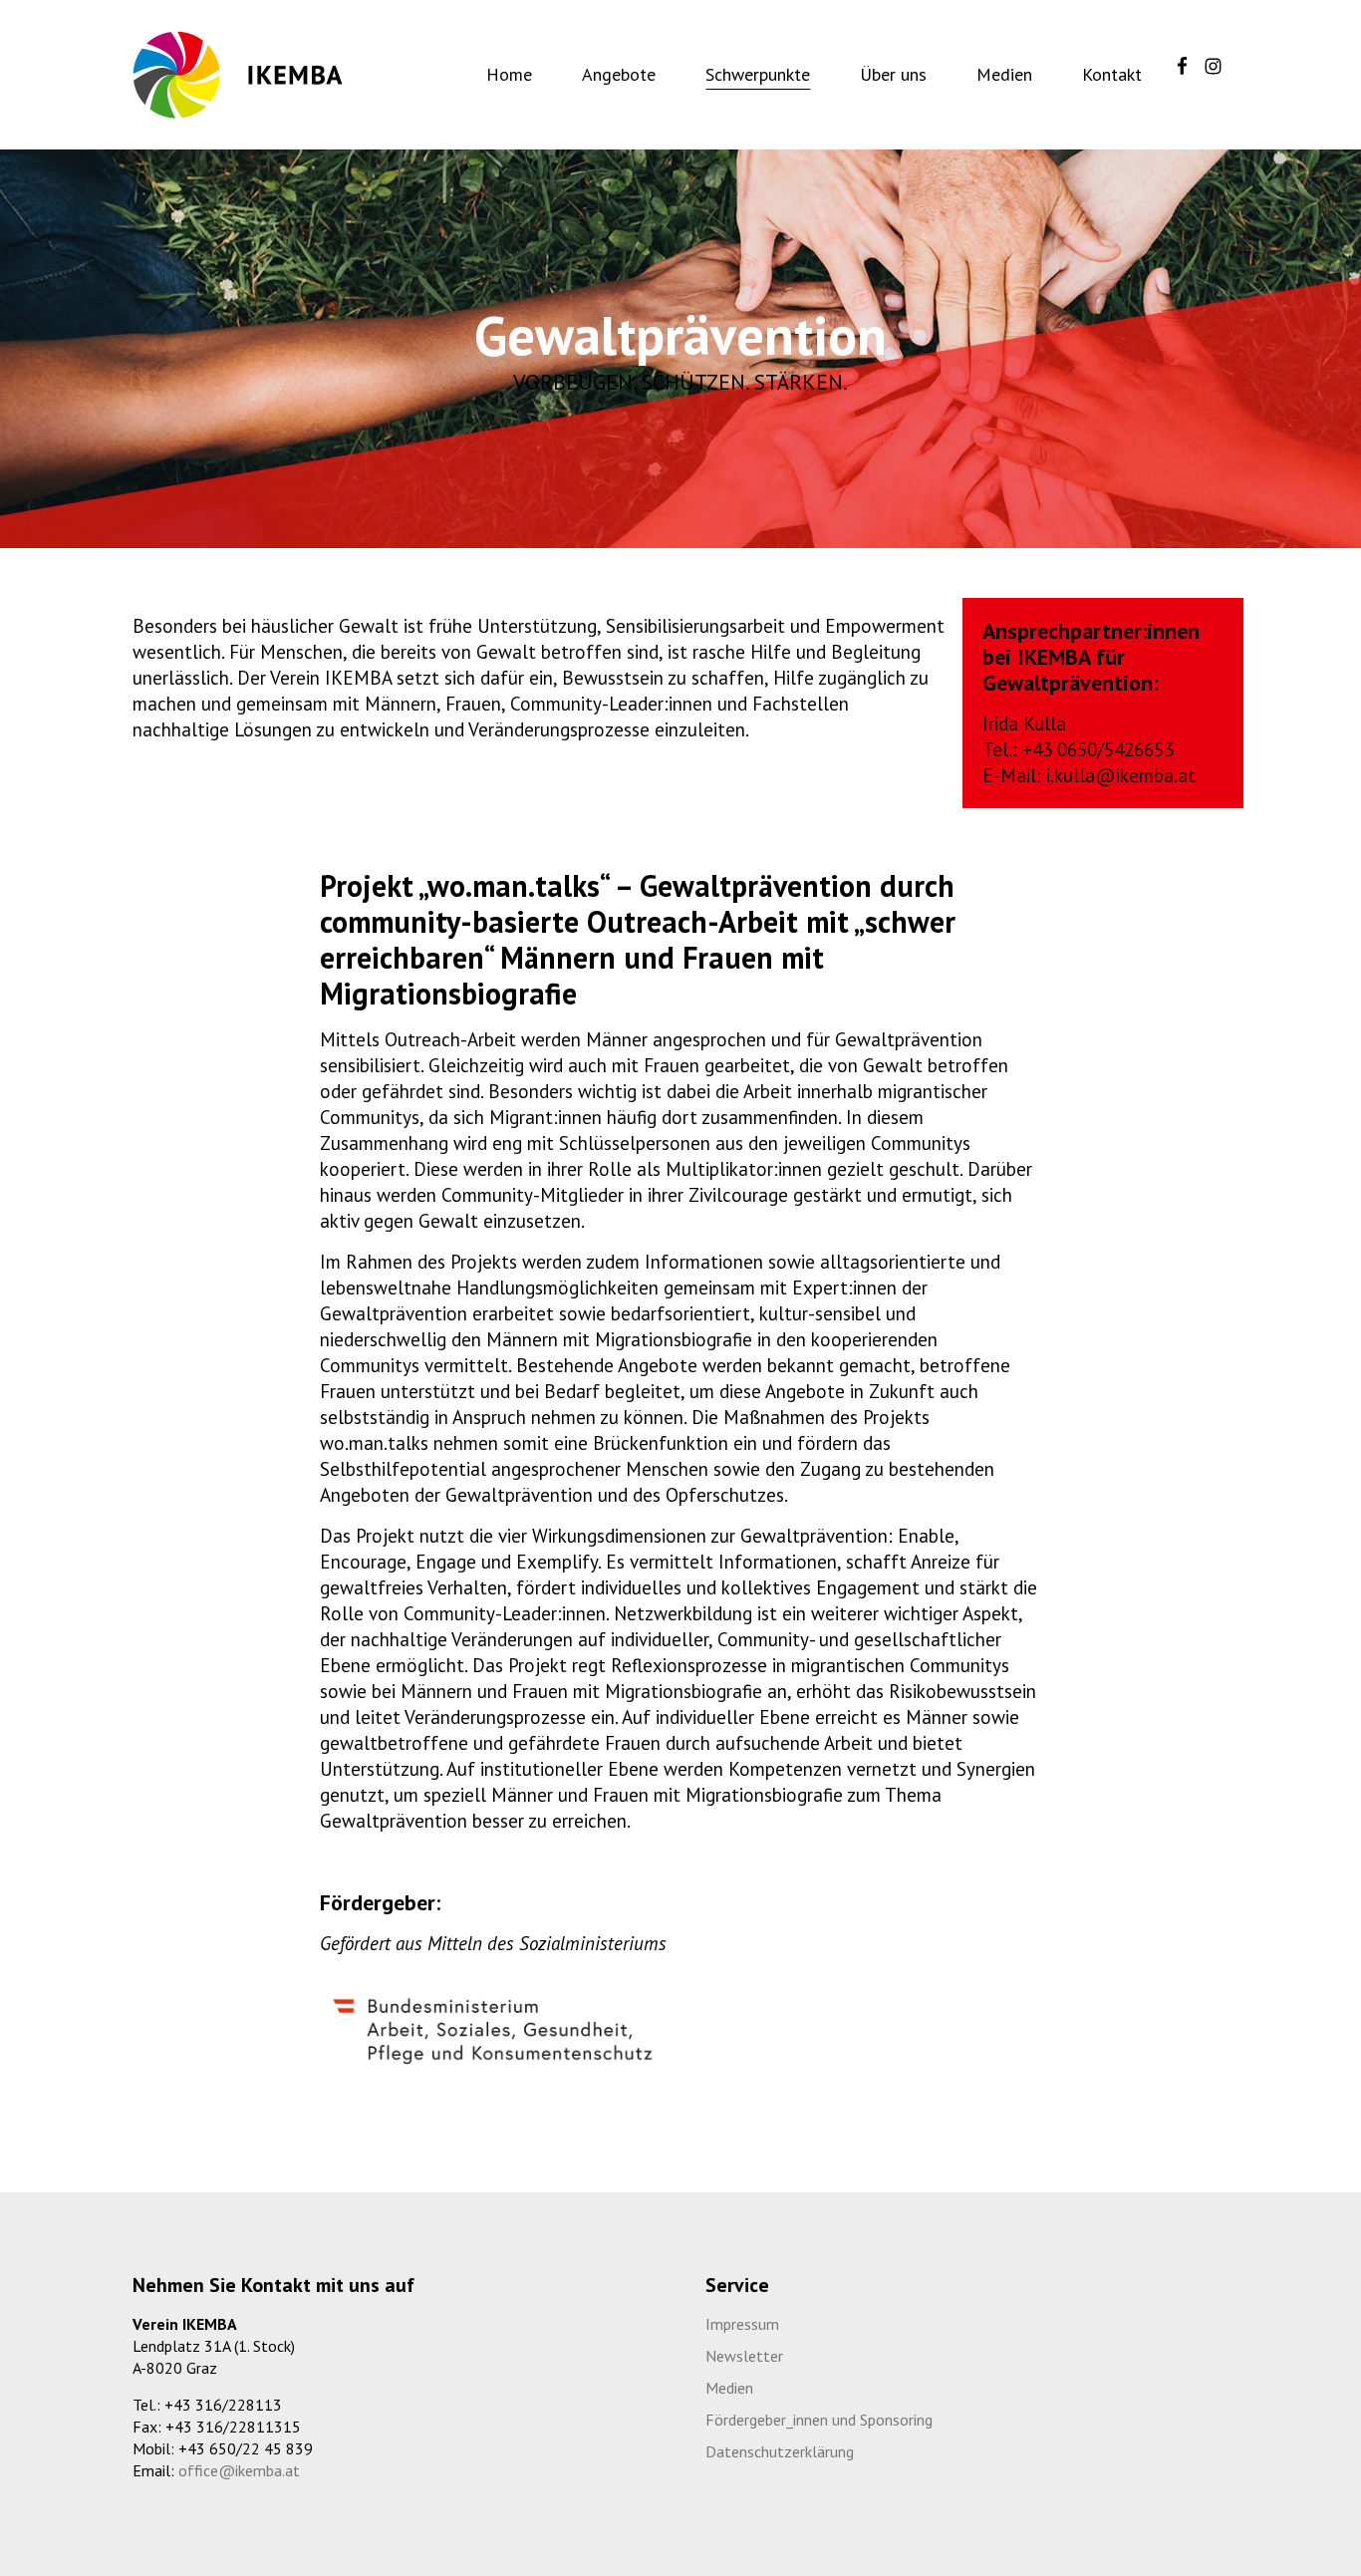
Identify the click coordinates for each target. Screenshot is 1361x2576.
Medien (729, 2388)
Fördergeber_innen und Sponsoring (819, 2420)
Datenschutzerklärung (780, 2451)
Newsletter (744, 2356)
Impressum (742, 2324)
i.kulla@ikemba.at (1121, 775)
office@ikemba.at (239, 2470)
